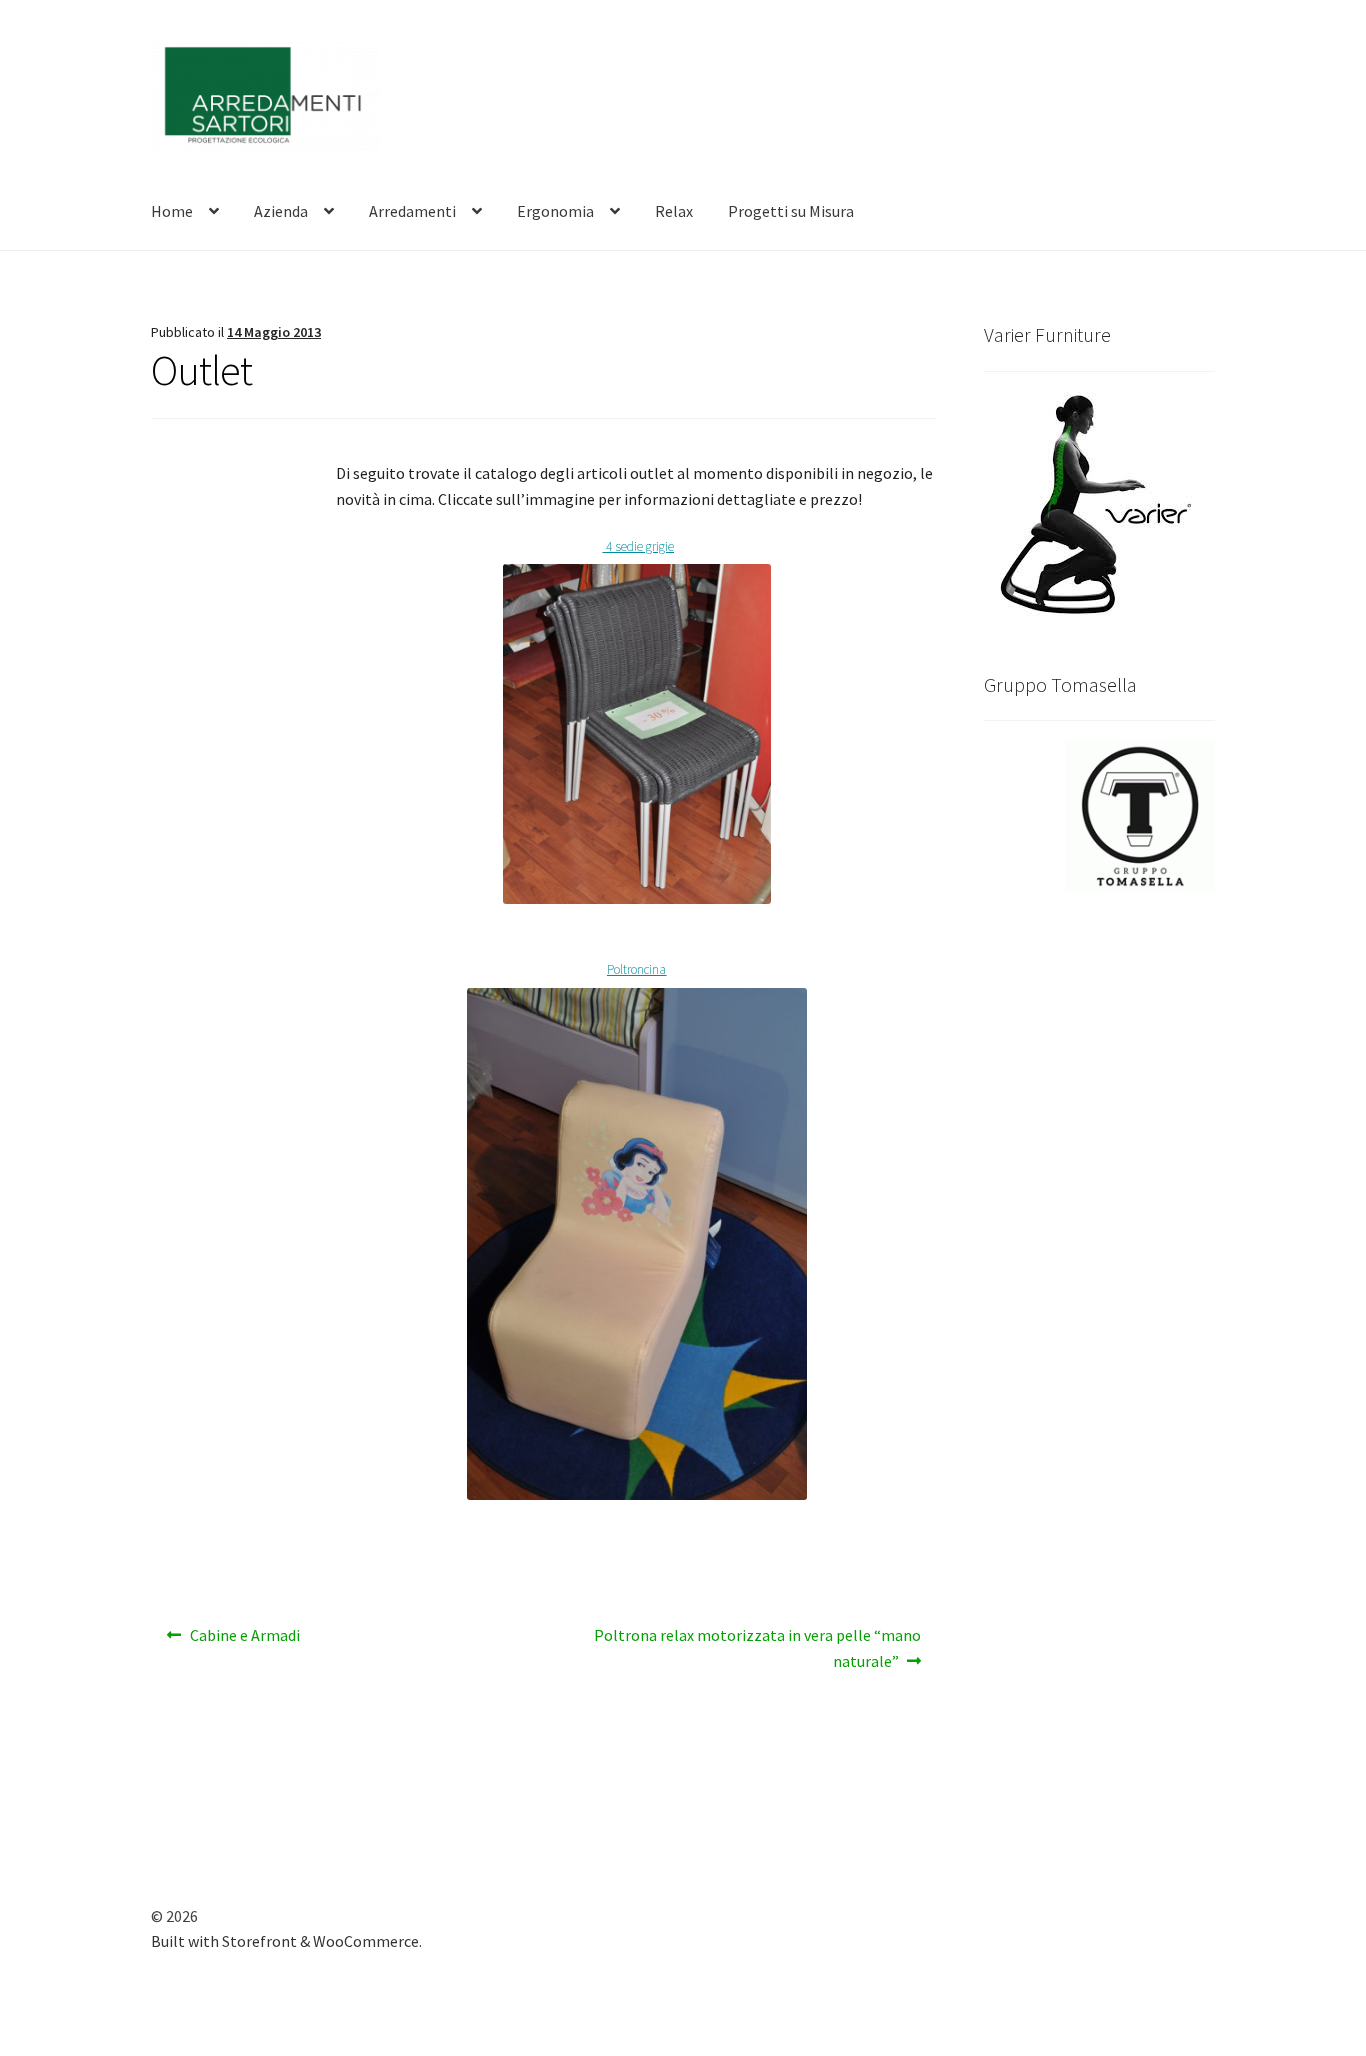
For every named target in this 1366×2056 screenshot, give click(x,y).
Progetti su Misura (791, 211)
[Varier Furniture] (1099, 504)
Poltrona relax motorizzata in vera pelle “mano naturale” (757, 1647)
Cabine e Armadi (244, 1641)
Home (172, 211)
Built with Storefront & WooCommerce (285, 1941)
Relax (674, 211)
